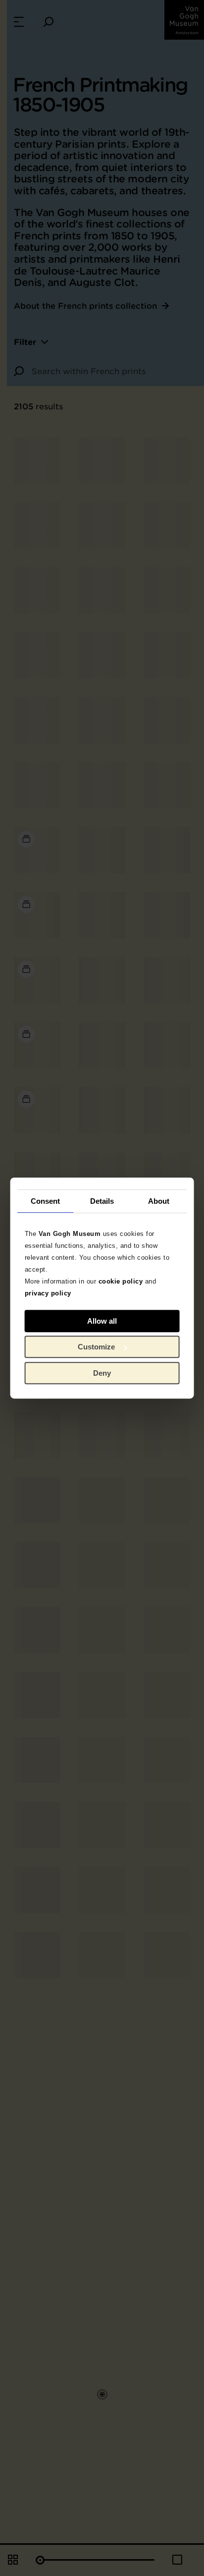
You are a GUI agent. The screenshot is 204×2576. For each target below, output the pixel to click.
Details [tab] (102, 1201)
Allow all (102, 1321)
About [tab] (159, 1201)
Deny (102, 1373)
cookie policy (121, 1281)
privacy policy (48, 1293)
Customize (96, 1347)
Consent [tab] (46, 1201)
